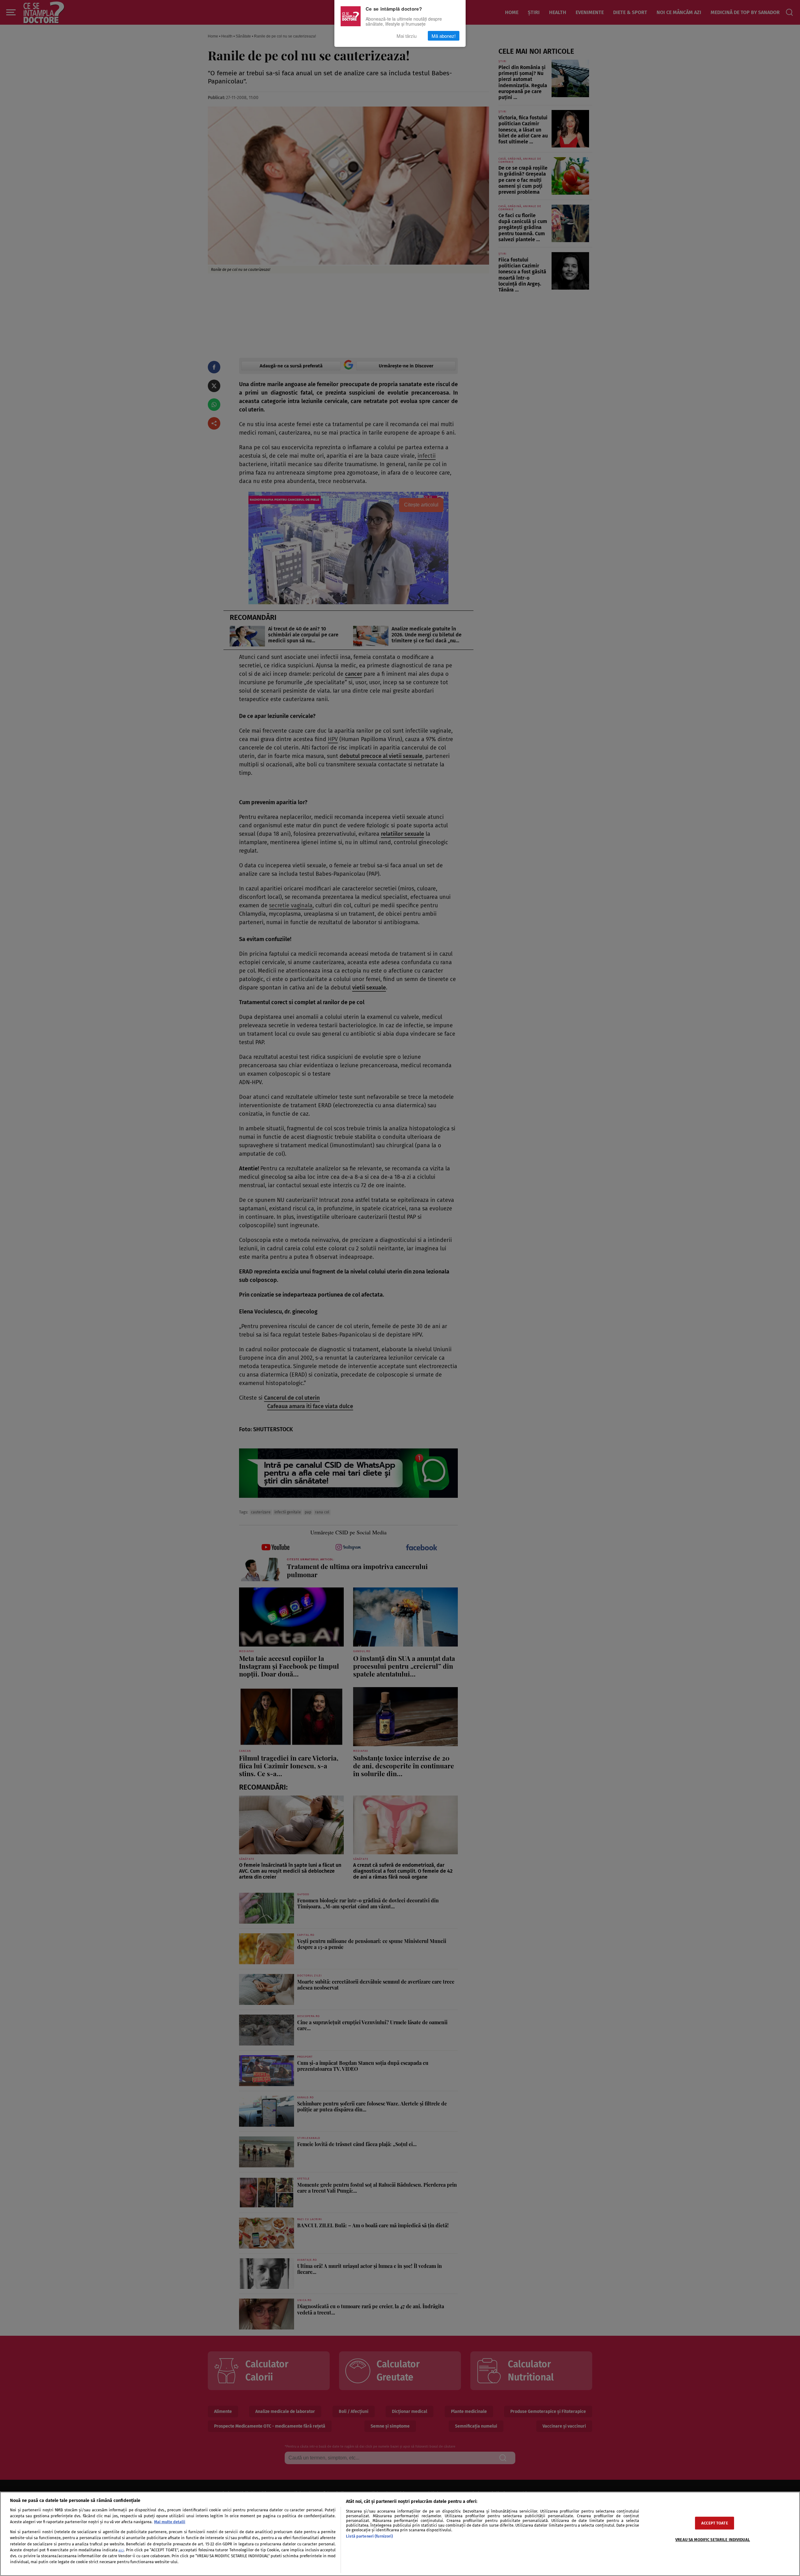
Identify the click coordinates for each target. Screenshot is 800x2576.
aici (121, 2550)
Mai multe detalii (170, 2522)
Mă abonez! (444, 36)
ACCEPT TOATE (715, 2523)
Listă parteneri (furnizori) (369, 2536)
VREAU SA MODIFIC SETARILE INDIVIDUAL (713, 2540)
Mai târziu (407, 36)
